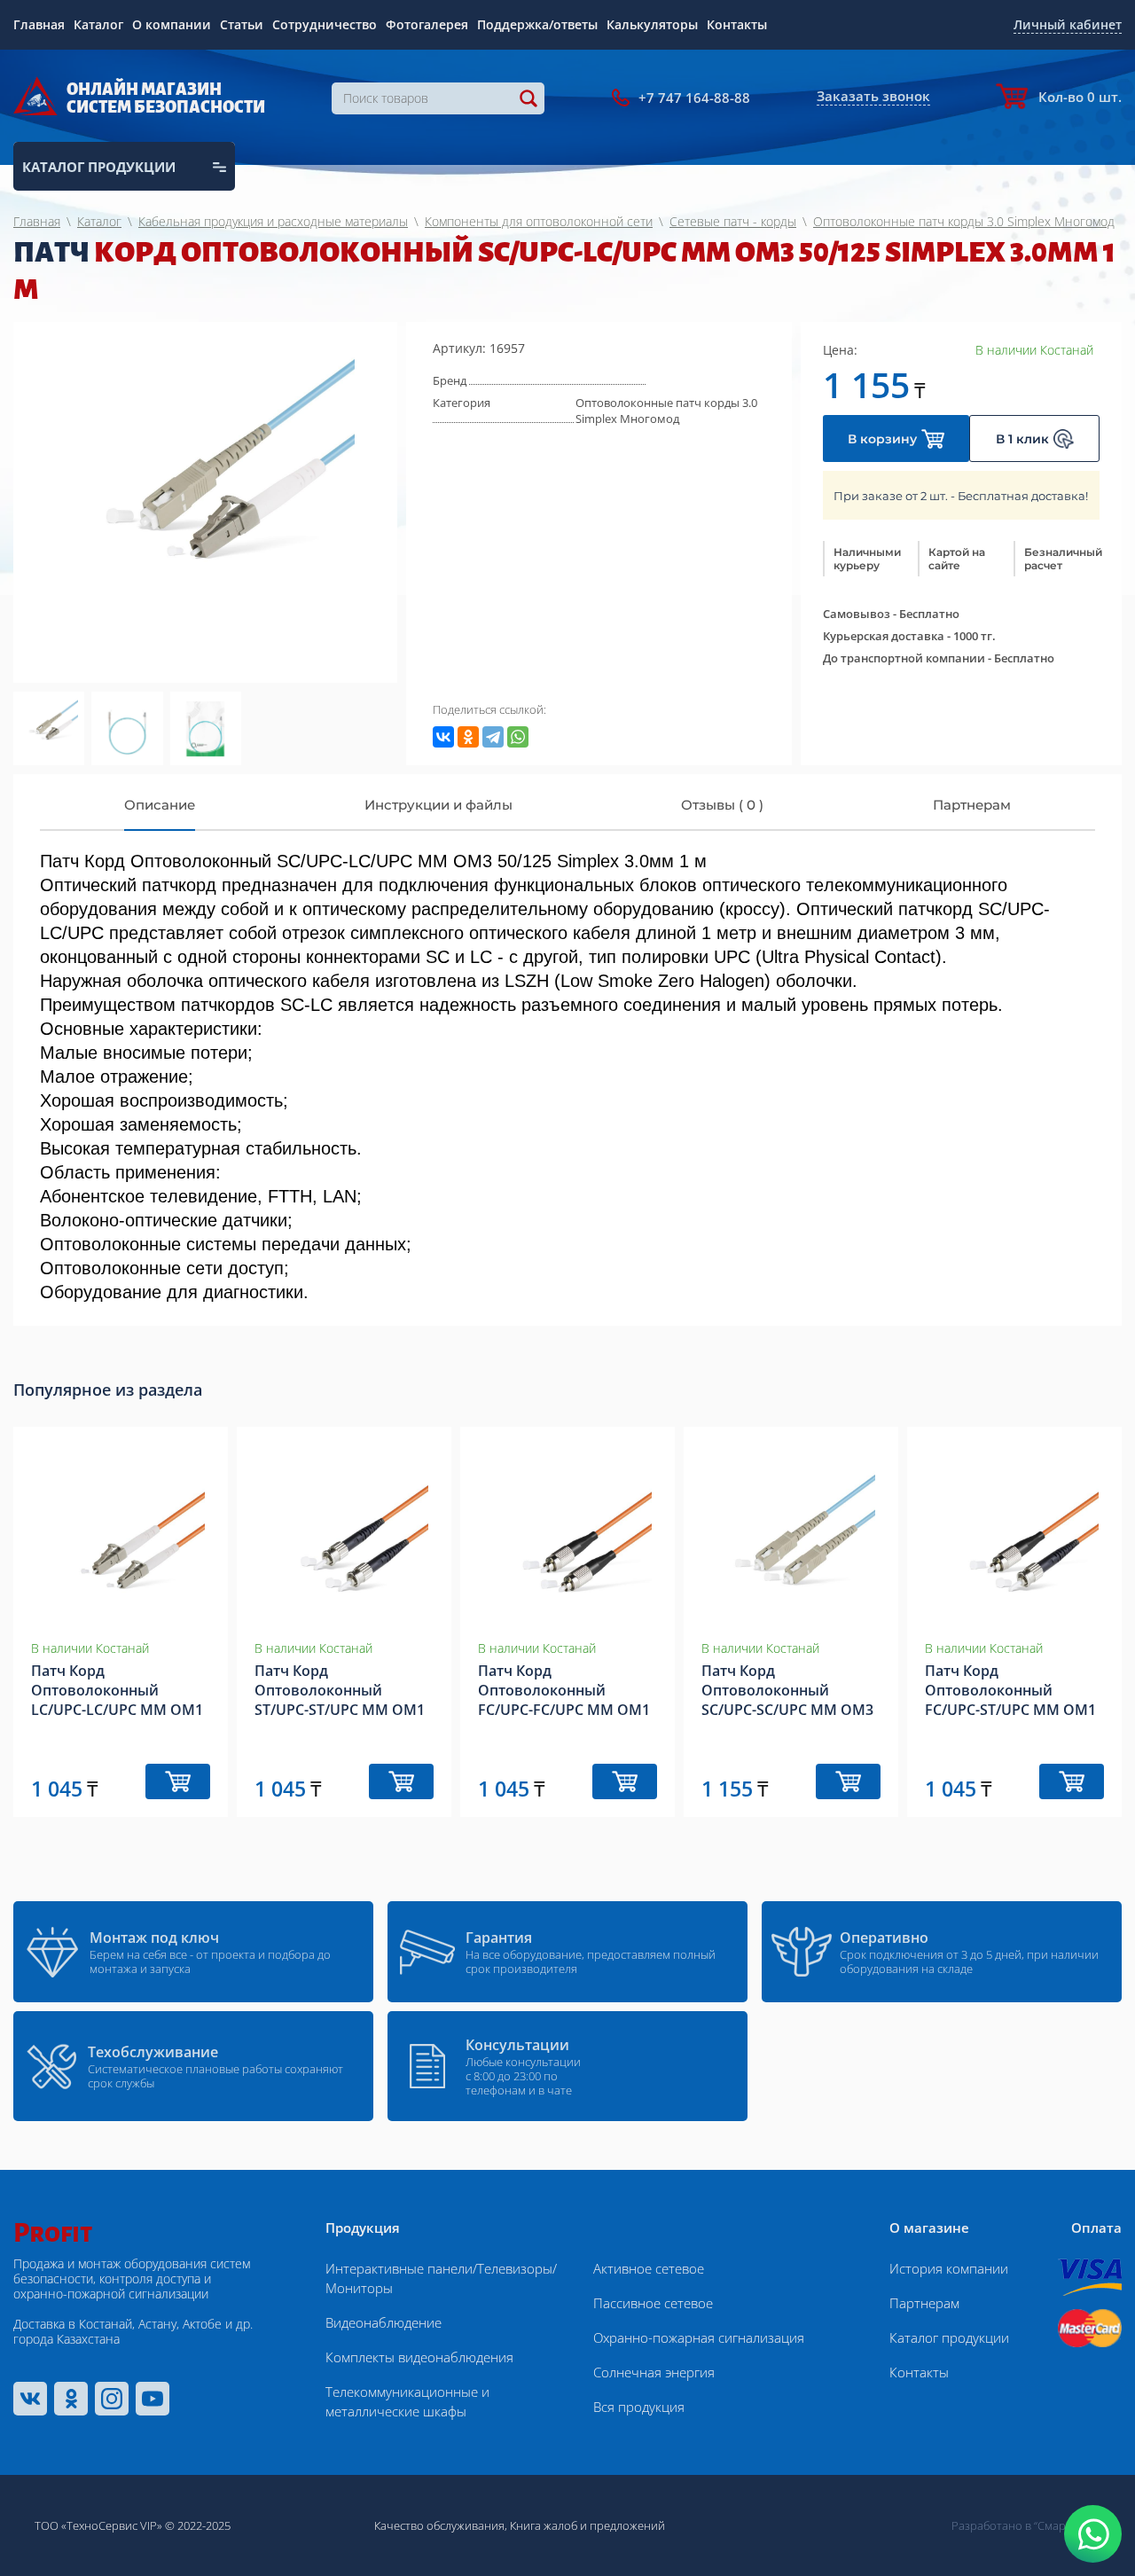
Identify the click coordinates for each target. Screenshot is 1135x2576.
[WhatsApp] (518, 737)
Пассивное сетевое (653, 2303)
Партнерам (924, 2303)
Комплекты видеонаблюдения (419, 2357)
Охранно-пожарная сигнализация (699, 2337)
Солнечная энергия (654, 2372)
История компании (949, 2268)
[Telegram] (493, 737)
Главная (39, 24)
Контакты (737, 24)
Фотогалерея (427, 24)
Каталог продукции (949, 2337)
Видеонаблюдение (384, 2322)
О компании (172, 24)
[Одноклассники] (468, 737)
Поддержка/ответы (537, 24)
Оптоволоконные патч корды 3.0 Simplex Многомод (666, 411)
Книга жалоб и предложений (587, 2525)
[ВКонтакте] (443, 737)
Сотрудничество (325, 24)
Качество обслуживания (439, 2525)
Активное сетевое (649, 2268)
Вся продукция (639, 2407)
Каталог (98, 24)
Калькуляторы (652, 24)
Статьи (242, 24)
